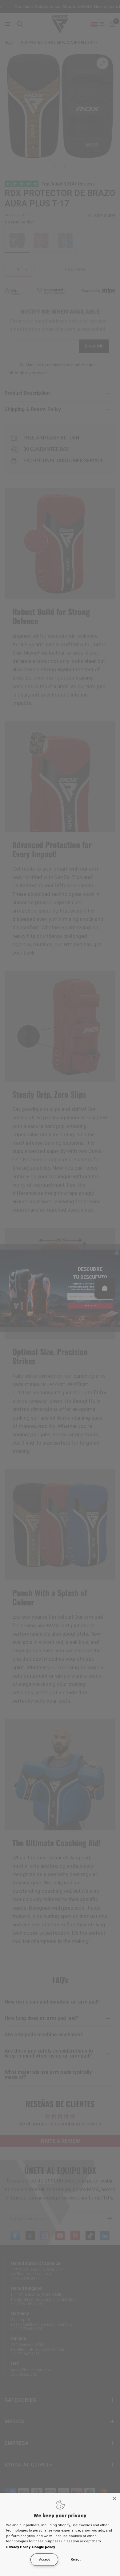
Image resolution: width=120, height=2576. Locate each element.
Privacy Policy (18, 2547)
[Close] (114, 2499)
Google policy (44, 2547)
